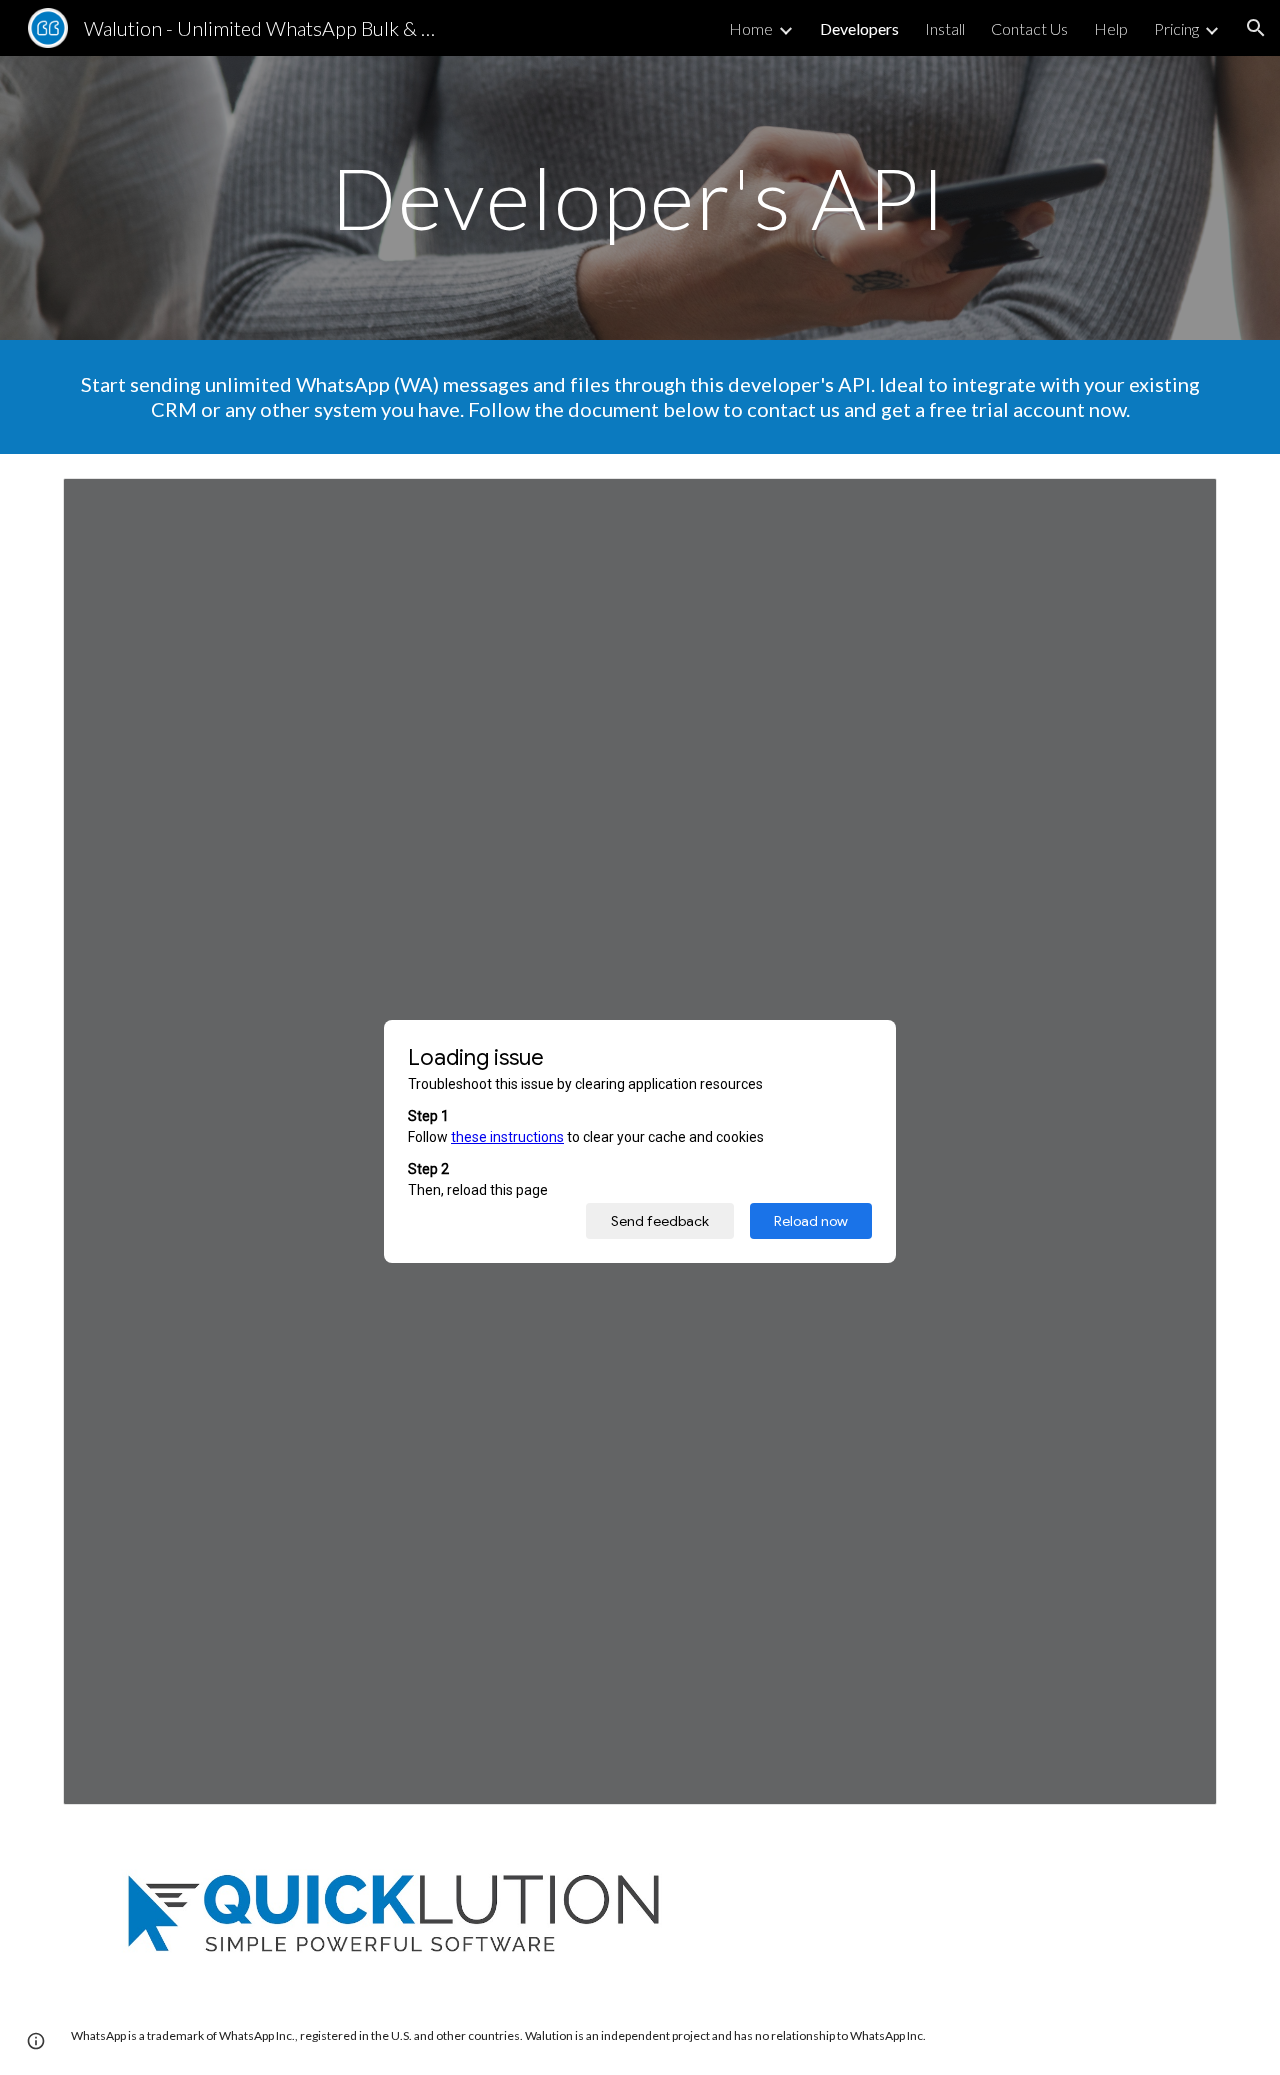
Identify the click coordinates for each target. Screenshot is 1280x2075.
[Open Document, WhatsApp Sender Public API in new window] (1179, 504)
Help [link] (1111, 28)
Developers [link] (859, 28)
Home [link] (751, 28)
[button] (1256, 28)
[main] (640, 197)
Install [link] (945, 28)
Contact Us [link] (1029, 28)
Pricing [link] (1176, 28)
